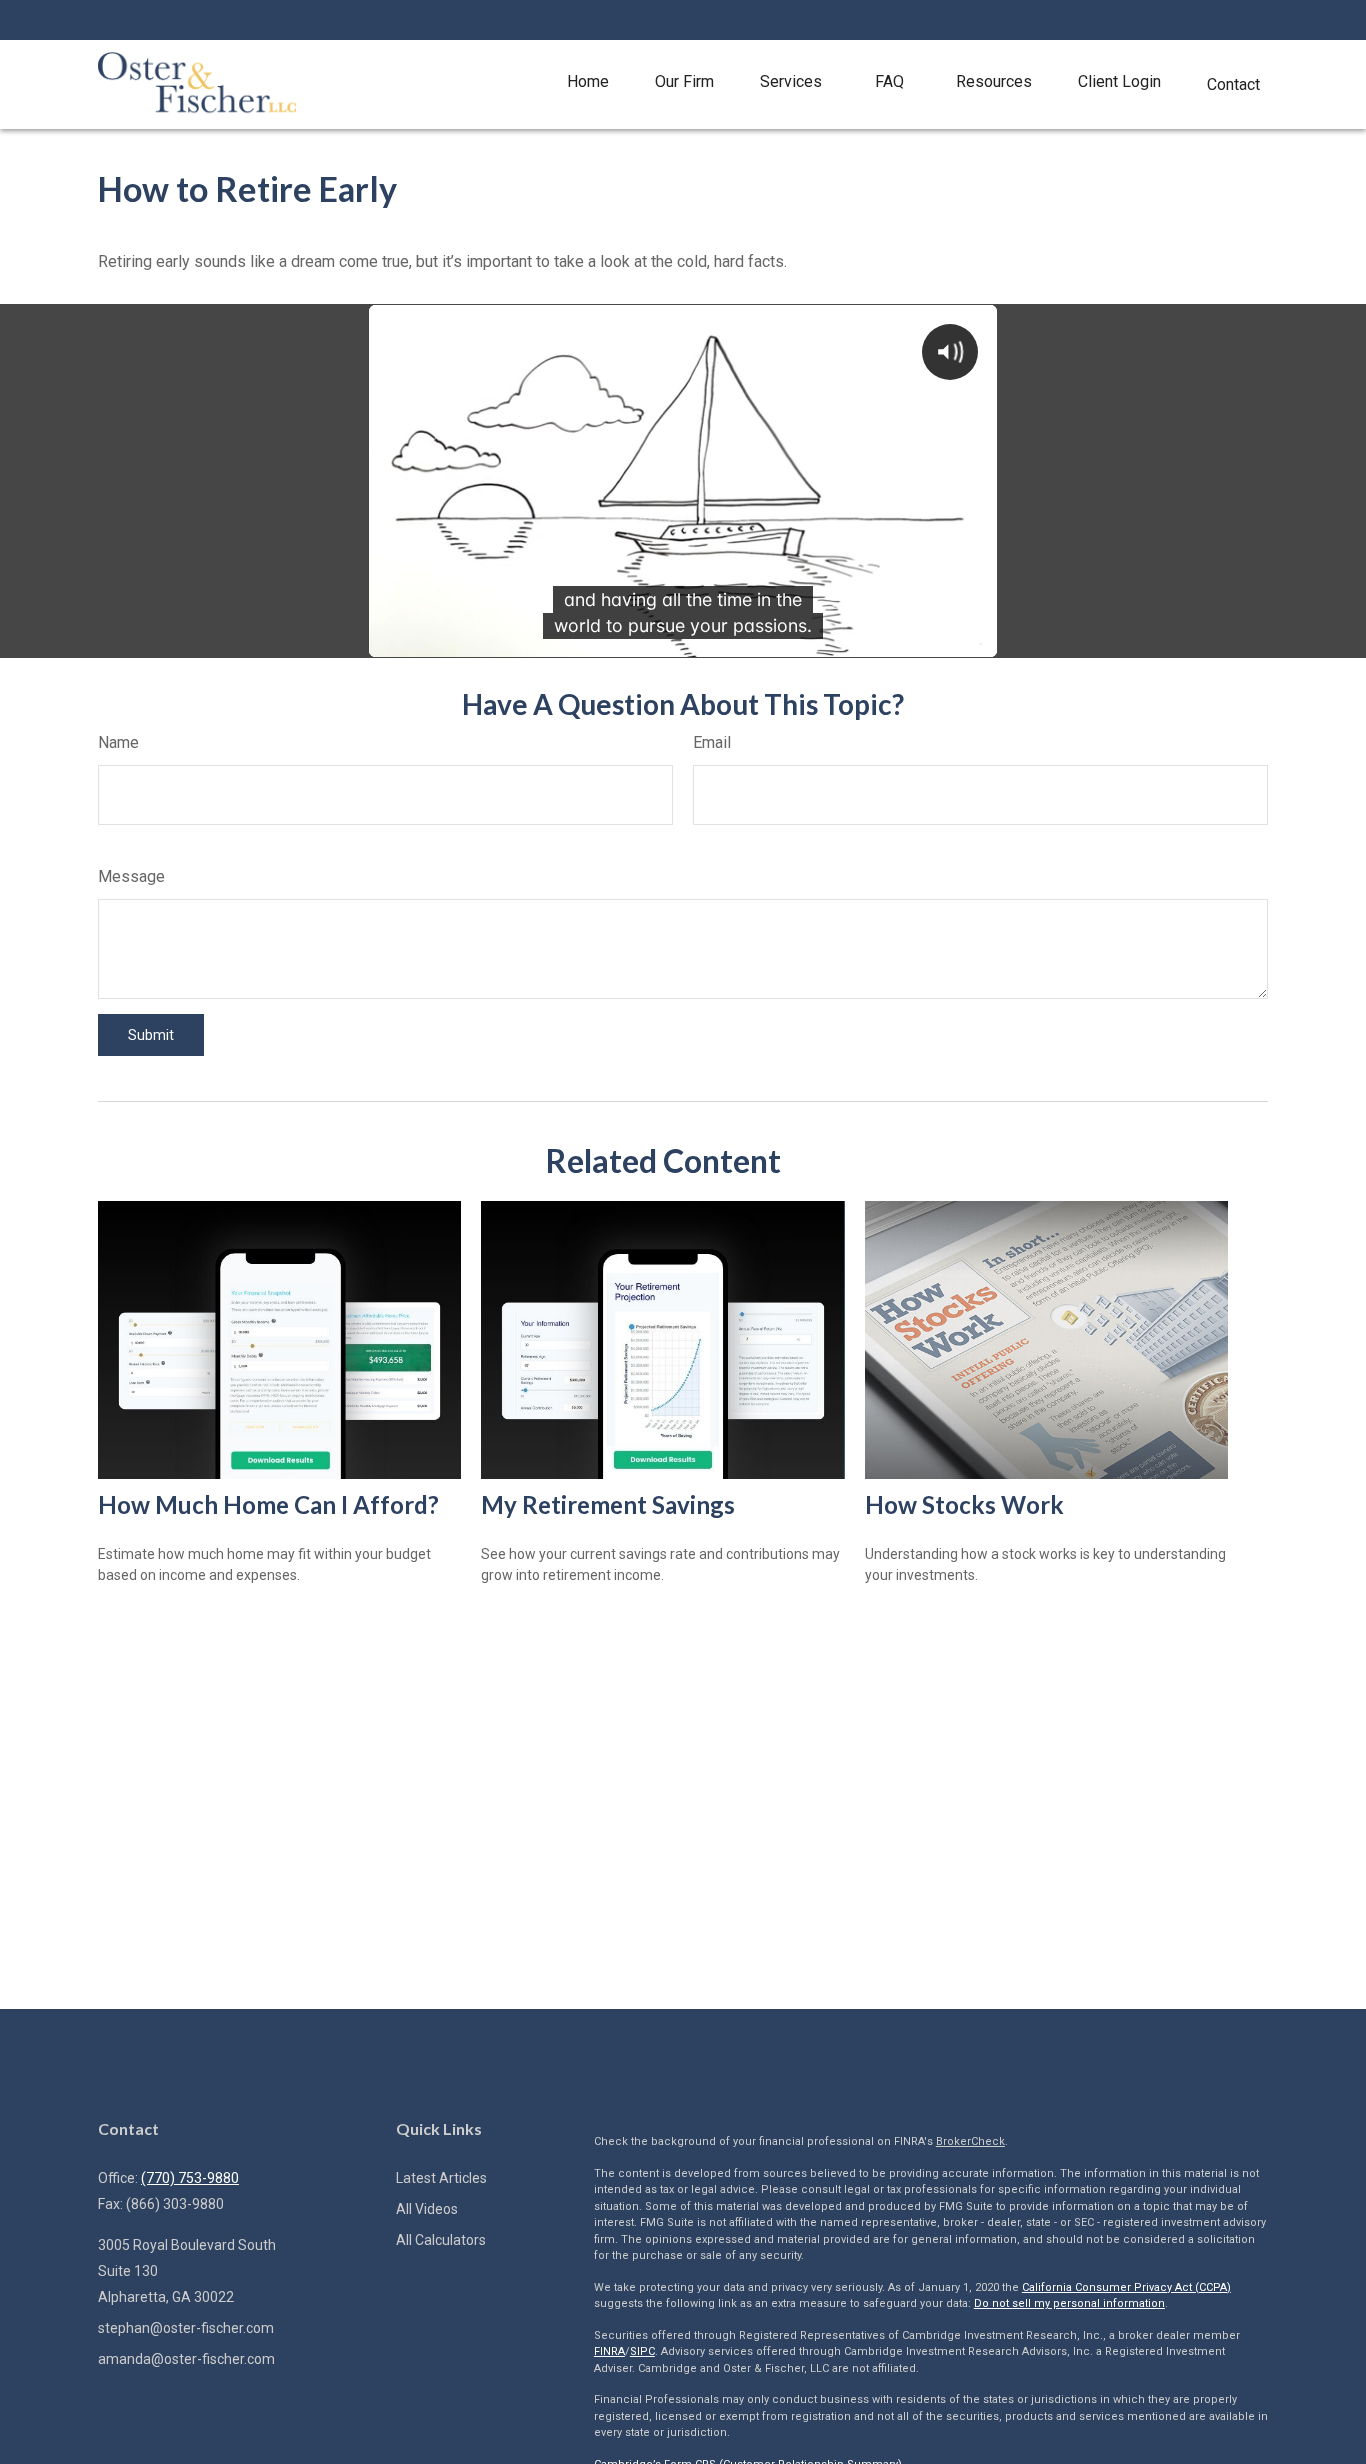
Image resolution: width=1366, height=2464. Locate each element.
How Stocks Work (964, 1504)
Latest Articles (441, 2178)
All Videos (427, 2209)
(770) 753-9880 (190, 2178)
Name (118, 742)
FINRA (609, 2351)
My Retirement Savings (608, 1504)
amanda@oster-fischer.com (186, 2359)
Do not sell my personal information (1069, 2303)
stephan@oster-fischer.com (186, 2328)
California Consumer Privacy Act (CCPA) (1126, 2287)
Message (131, 876)
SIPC (642, 2351)
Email (712, 742)
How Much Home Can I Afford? (268, 1504)
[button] (588, 82)
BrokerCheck (970, 2141)
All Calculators (441, 2240)
